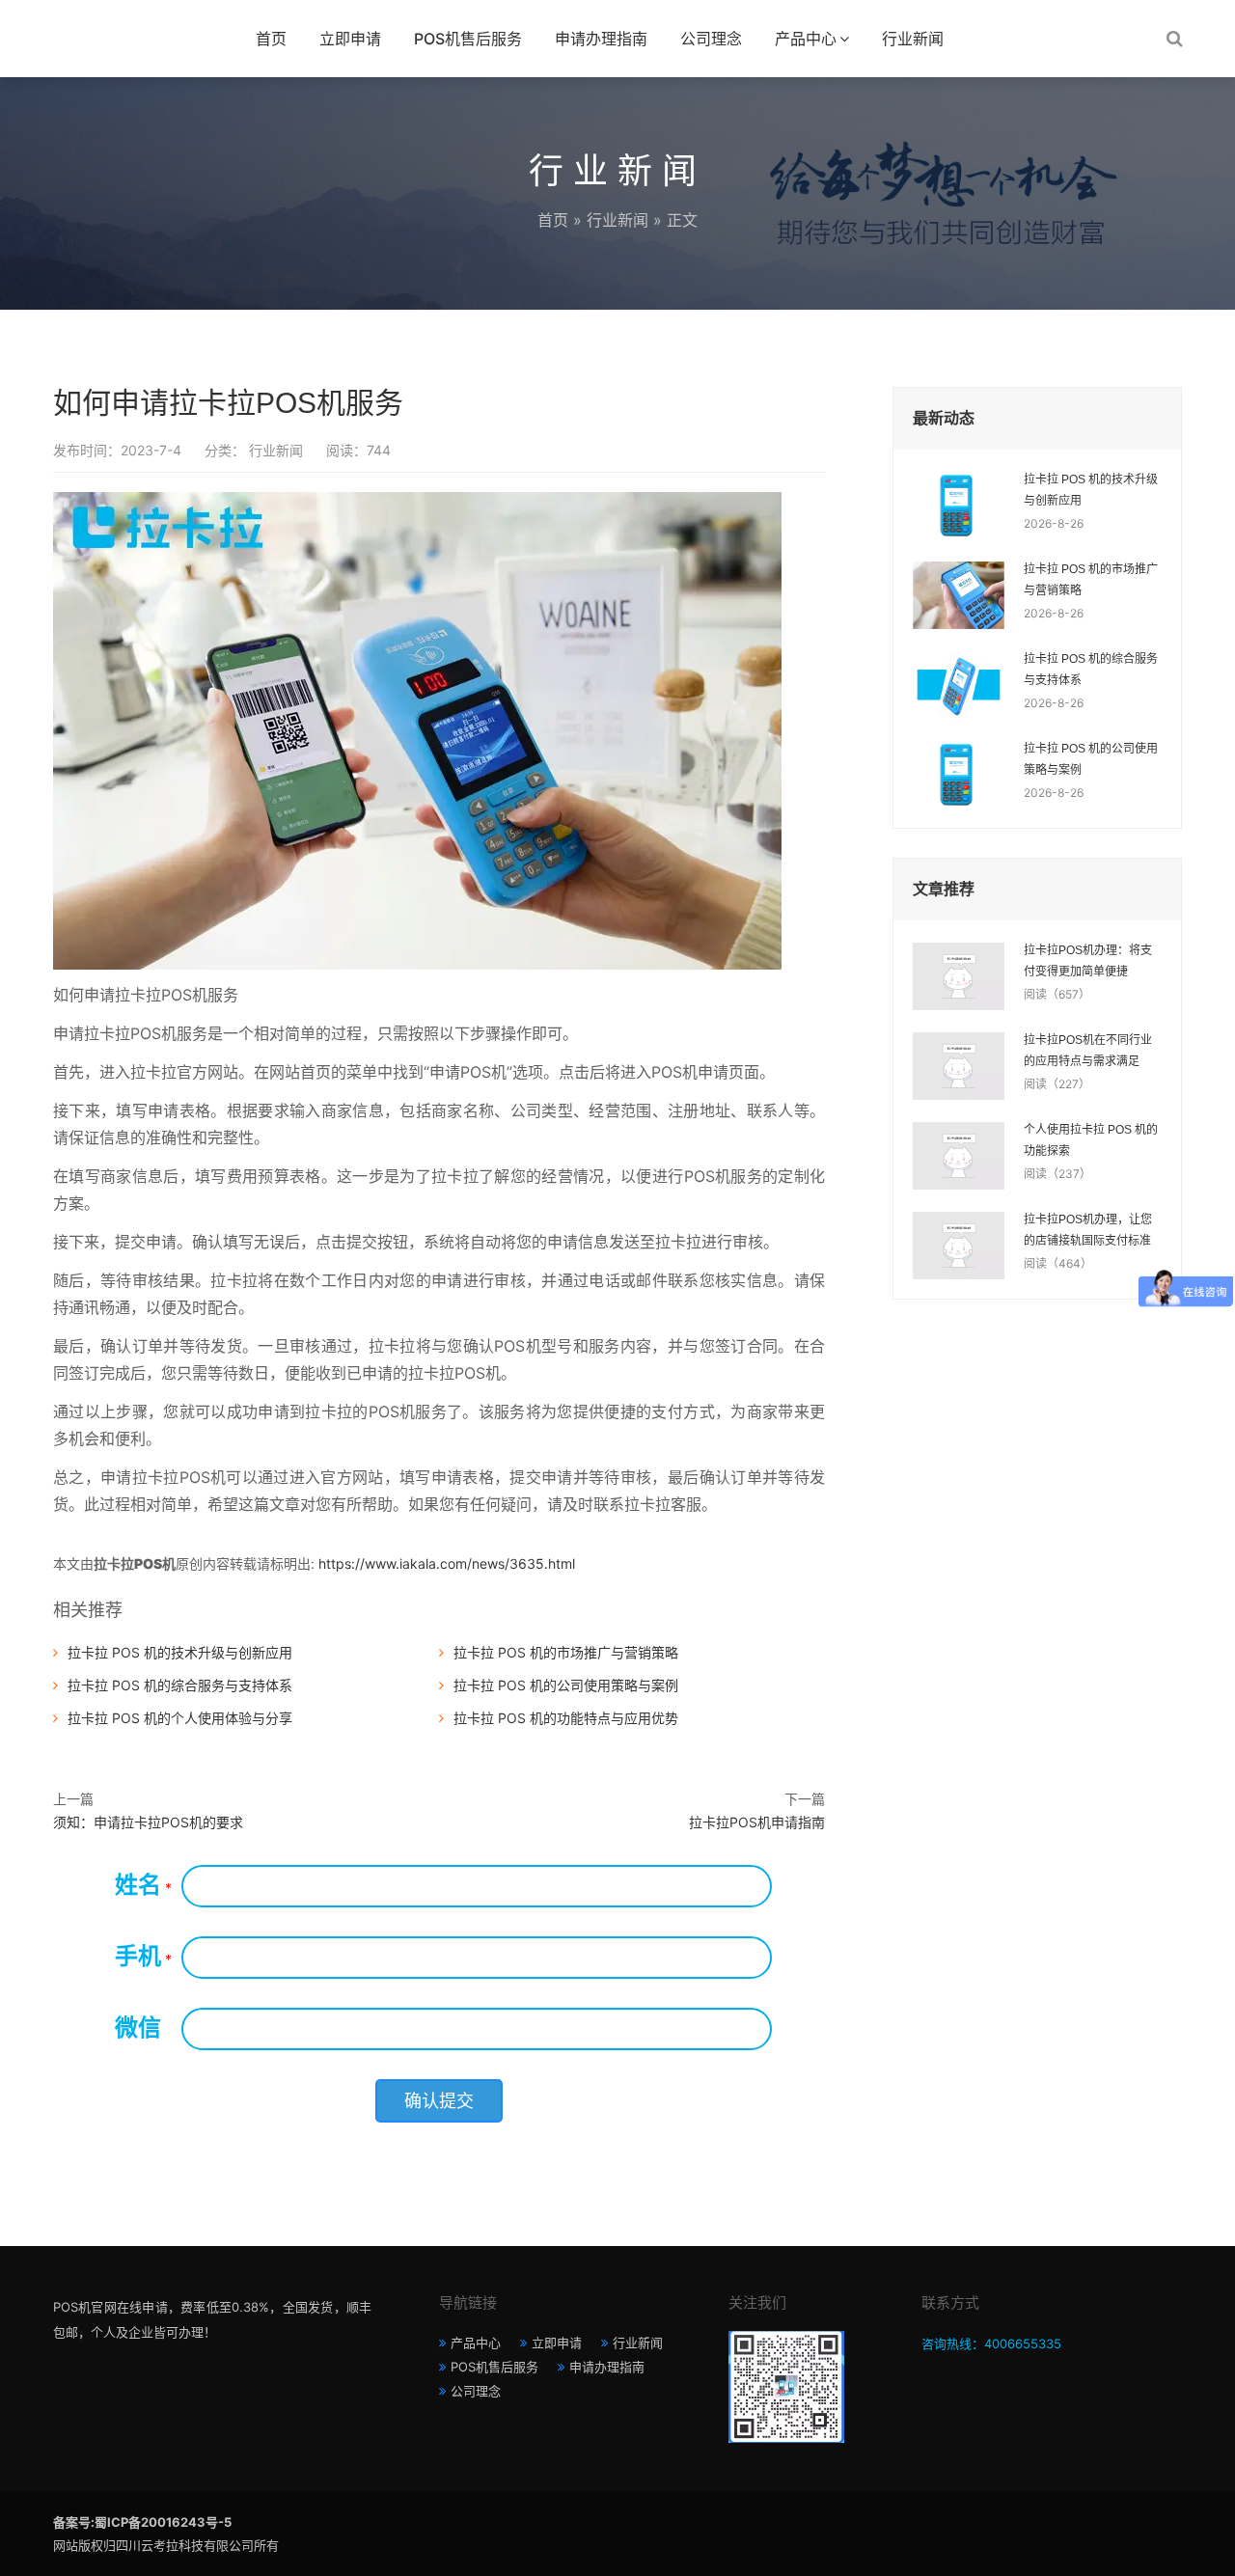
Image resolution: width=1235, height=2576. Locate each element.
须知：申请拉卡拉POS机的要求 (148, 1822)
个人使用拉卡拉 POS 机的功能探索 (1091, 1140)
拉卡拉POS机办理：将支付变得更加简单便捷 (1088, 961)
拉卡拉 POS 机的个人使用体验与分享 (180, 1718)
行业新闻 (913, 39)
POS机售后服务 (468, 39)
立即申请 (350, 39)
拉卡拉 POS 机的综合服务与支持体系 (180, 1685)
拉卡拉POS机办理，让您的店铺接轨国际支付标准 (1088, 1230)
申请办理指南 (601, 39)
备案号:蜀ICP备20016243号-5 (142, 2522)
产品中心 (806, 39)
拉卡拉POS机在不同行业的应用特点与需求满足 (1088, 1051)
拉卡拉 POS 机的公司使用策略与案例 (566, 1685)
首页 (271, 39)
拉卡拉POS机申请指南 (757, 1822)
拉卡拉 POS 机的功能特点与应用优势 (566, 1718)
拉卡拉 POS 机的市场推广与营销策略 (566, 1652)
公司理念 (711, 39)
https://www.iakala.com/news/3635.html (447, 1563)
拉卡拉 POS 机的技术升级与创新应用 (180, 1652)
